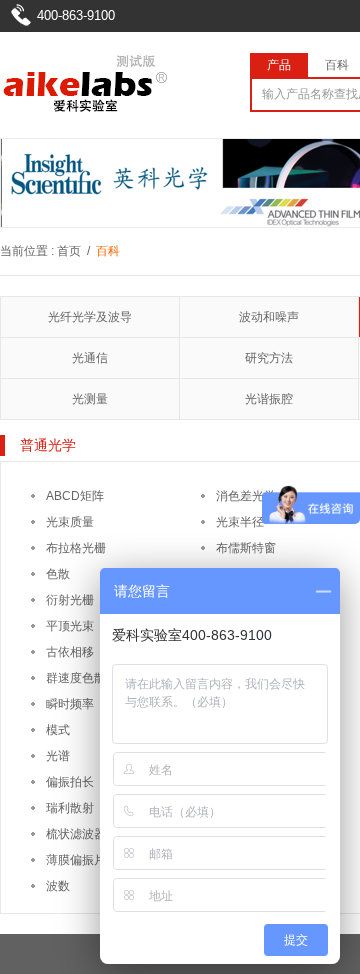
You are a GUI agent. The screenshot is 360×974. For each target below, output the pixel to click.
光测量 (90, 399)
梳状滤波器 (76, 834)
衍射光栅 (70, 600)
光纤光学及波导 (90, 317)
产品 (279, 65)
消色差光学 (246, 496)
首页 (69, 251)
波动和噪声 (269, 317)
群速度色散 (76, 678)
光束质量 (70, 522)
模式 (58, 730)
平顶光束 (70, 626)
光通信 (90, 358)
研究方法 (269, 358)
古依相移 (70, 652)
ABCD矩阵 (75, 496)
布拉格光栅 (76, 548)
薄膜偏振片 (76, 860)
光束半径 (240, 522)
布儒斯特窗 (246, 548)
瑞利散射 (70, 808)
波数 (58, 886)
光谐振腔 (269, 399)
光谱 (58, 756)
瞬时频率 (70, 704)
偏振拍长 (70, 782)
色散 (58, 574)
